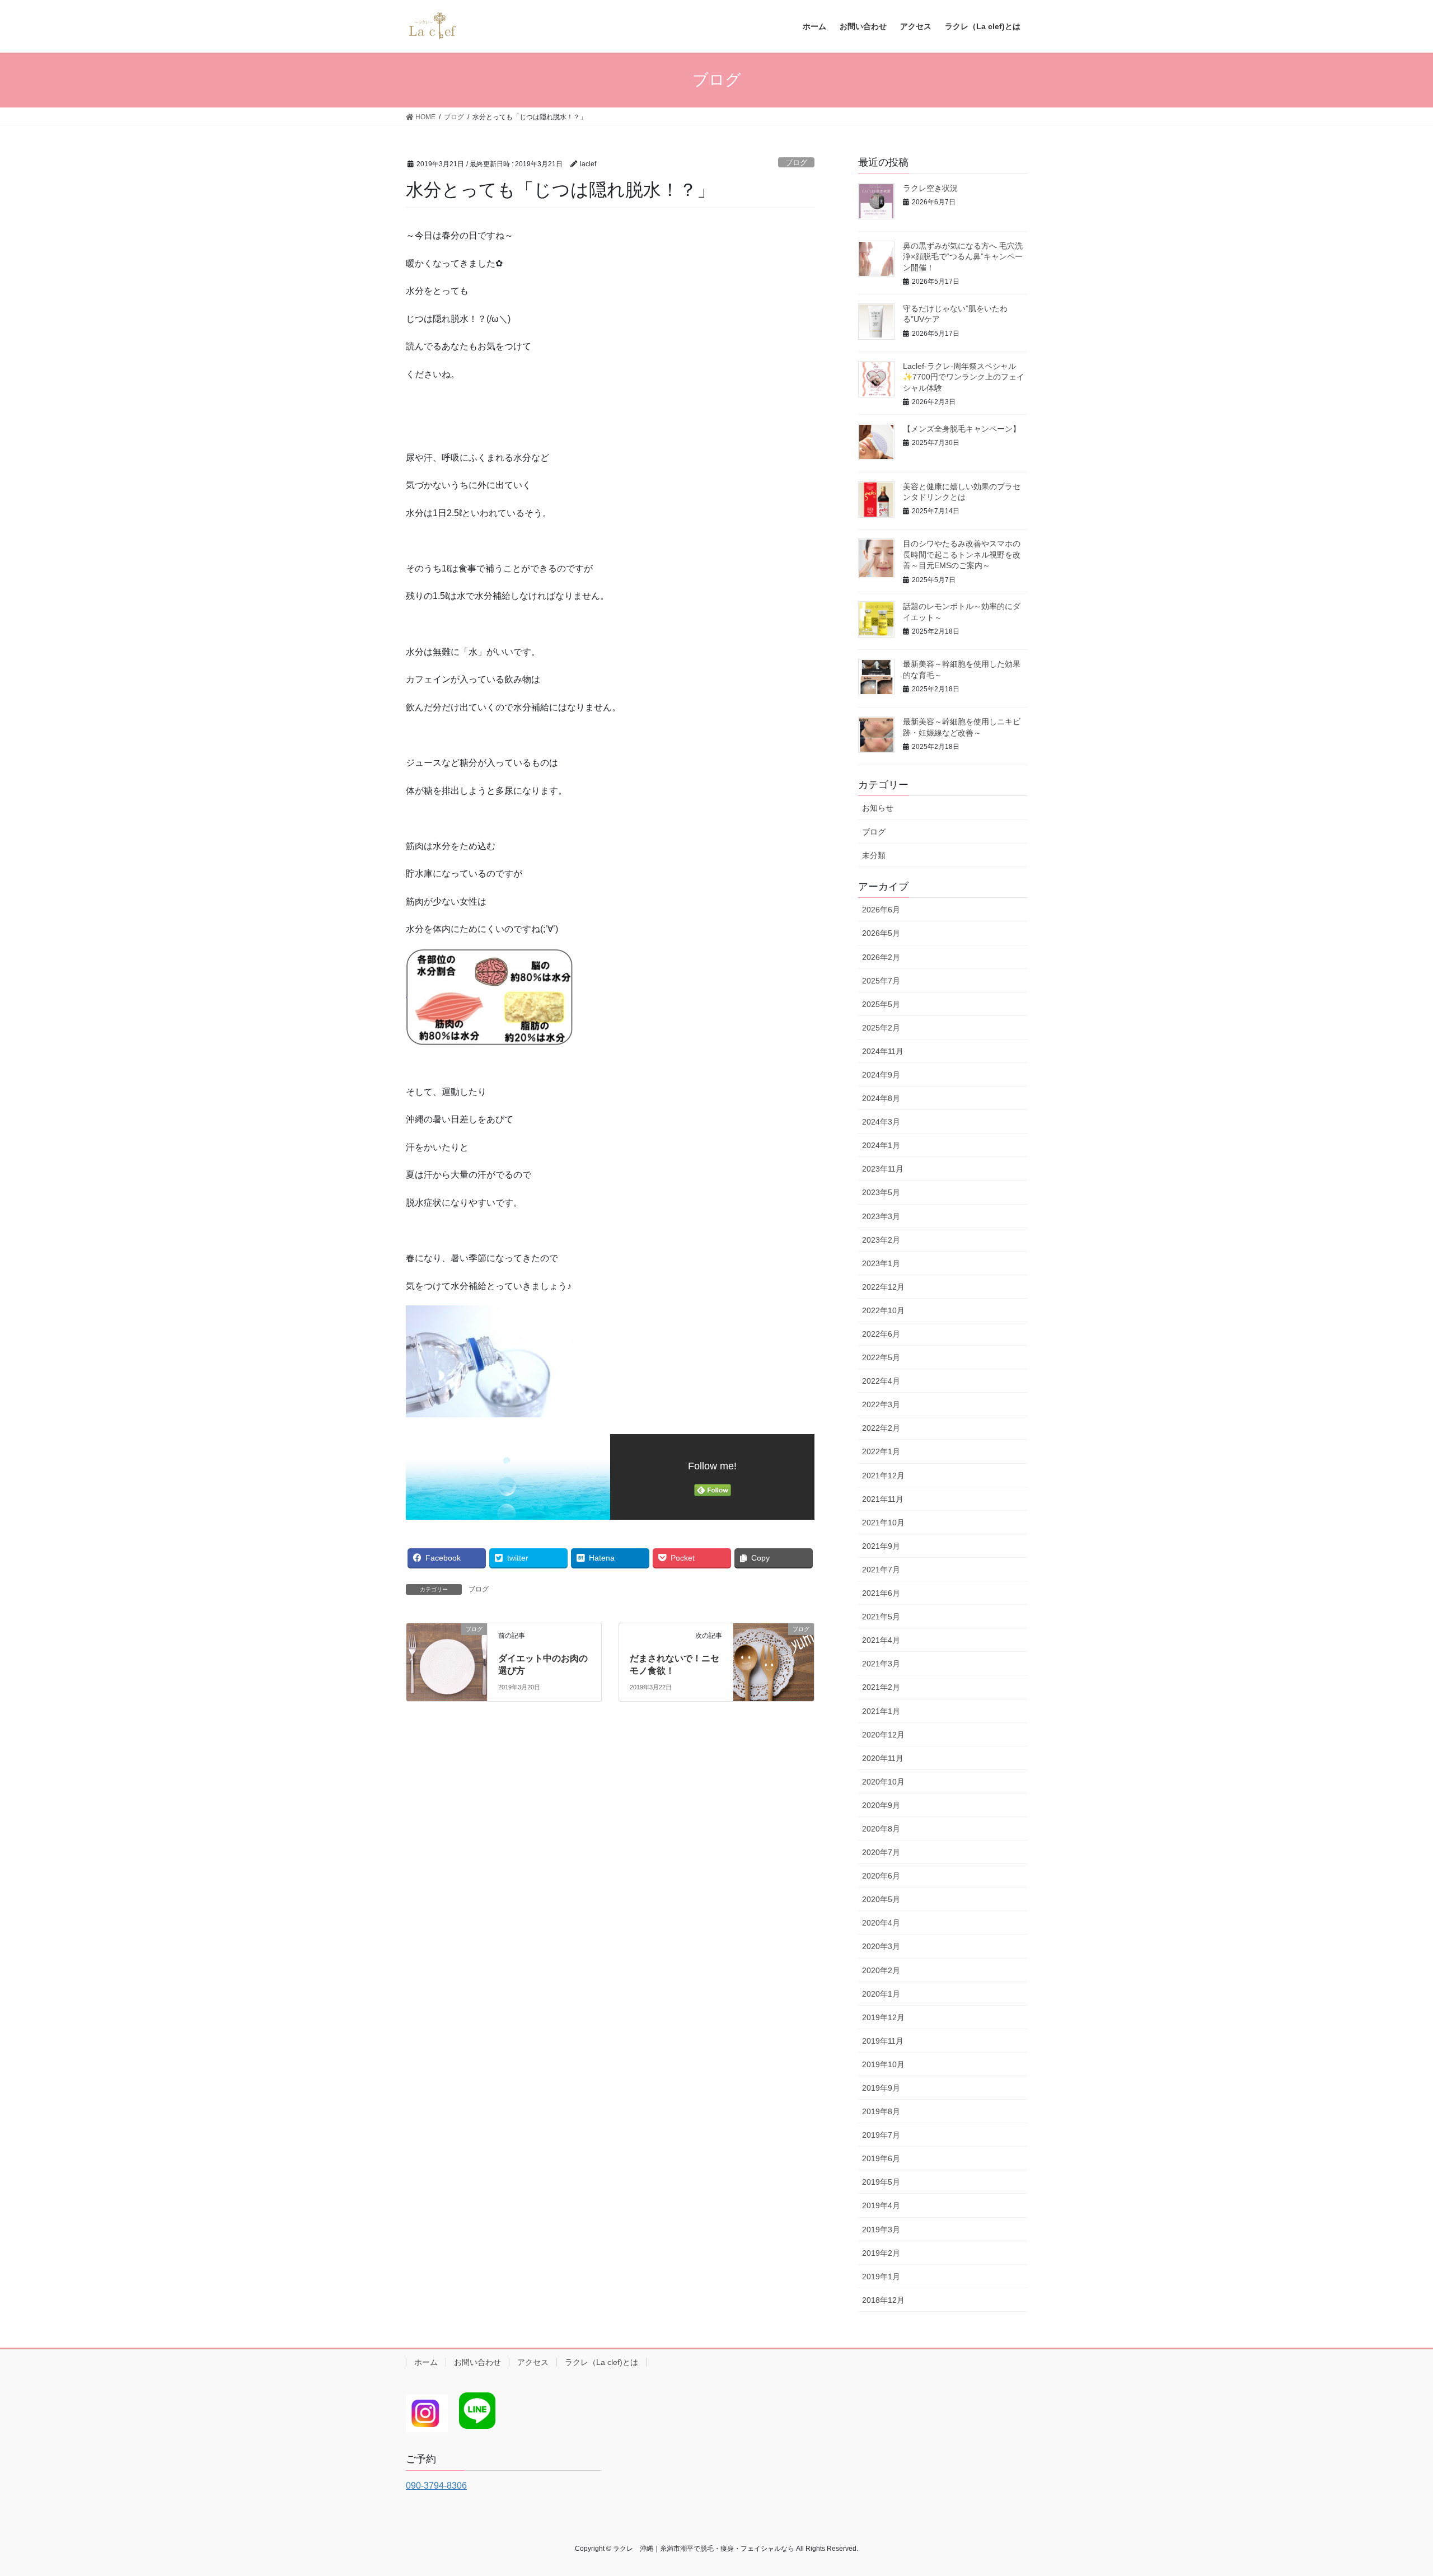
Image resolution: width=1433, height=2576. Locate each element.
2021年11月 (883, 1499)
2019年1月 (881, 2277)
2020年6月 (881, 1876)
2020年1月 (881, 1994)
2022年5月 (881, 1357)
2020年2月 (881, 1970)
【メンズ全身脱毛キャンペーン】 (962, 429)
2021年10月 (883, 1523)
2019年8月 (881, 2111)
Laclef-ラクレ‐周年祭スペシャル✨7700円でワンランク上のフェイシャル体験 (964, 377)
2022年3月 (881, 1404)
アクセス (533, 2362)
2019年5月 (881, 2182)
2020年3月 (881, 1946)
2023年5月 (881, 1192)
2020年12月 (883, 1735)
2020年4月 (881, 1923)
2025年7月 (881, 981)
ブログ (796, 163)
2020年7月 (881, 1852)
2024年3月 (881, 1122)
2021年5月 (881, 1617)
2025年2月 (881, 1028)
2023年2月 (881, 1240)
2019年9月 (881, 2088)
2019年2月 (881, 2253)
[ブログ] (447, 1649)
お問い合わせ (477, 2362)
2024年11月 (883, 1051)
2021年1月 (881, 1711)
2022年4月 (881, 1381)
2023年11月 (883, 1169)
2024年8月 (881, 1098)
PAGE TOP (1391, 2489)
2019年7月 (881, 2135)
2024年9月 (881, 1075)
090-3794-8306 (436, 2486)
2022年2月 (881, 1428)
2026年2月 (881, 957)
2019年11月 (883, 2041)
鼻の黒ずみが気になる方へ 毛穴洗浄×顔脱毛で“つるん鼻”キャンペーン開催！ (963, 257)
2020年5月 (881, 1899)
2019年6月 (881, 2158)
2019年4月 (881, 2205)
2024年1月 (881, 1145)
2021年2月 (881, 1687)
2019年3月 (881, 2230)
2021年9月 (881, 1546)
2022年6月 (881, 1334)
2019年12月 (883, 2017)
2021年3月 (881, 1664)
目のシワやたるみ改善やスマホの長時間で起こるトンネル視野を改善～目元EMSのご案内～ (962, 554)
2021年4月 (881, 1640)
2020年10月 (883, 1782)
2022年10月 (883, 1310)
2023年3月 (881, 1216)
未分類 (874, 855)
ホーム (426, 2362)
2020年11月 (883, 1758)
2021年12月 (883, 1476)
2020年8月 (881, 1829)
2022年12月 (883, 1287)
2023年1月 (881, 1263)
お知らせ (878, 808)
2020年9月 (881, 1805)
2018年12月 (883, 2300)
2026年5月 (881, 933)
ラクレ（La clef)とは (601, 2362)
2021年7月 (881, 1570)
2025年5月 (881, 1004)
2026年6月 (881, 910)
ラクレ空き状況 (930, 188)
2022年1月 (881, 1451)
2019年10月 (883, 2064)
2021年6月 (881, 1593)
